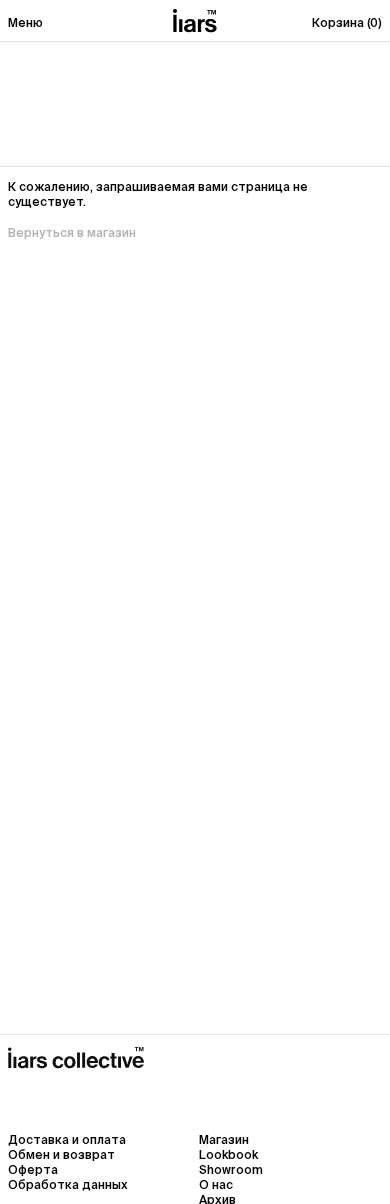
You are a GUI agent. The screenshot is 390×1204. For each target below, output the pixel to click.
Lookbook (228, 1154)
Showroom (231, 1169)
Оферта (33, 1169)
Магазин (224, 1139)
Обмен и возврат (61, 1154)
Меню (25, 22)
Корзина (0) (347, 22)
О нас (216, 1184)
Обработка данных (68, 1184)
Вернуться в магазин (72, 232)
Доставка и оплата (67, 1139)
